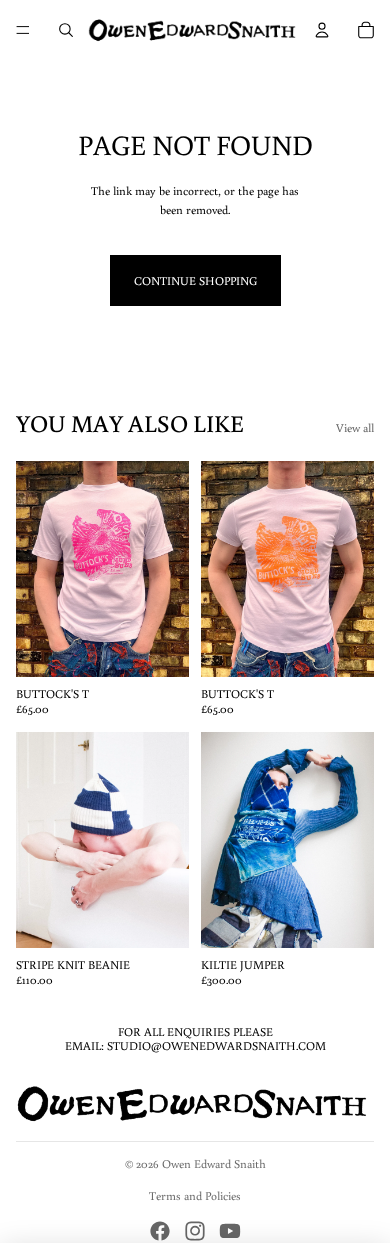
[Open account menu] (322, 30)
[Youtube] (230, 1231)
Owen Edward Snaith (214, 1163)
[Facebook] (160, 1231)
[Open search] (66, 30)
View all (355, 427)
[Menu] (23, 30)
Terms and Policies (195, 1195)
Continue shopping (195, 280)
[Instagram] (195, 1231)
